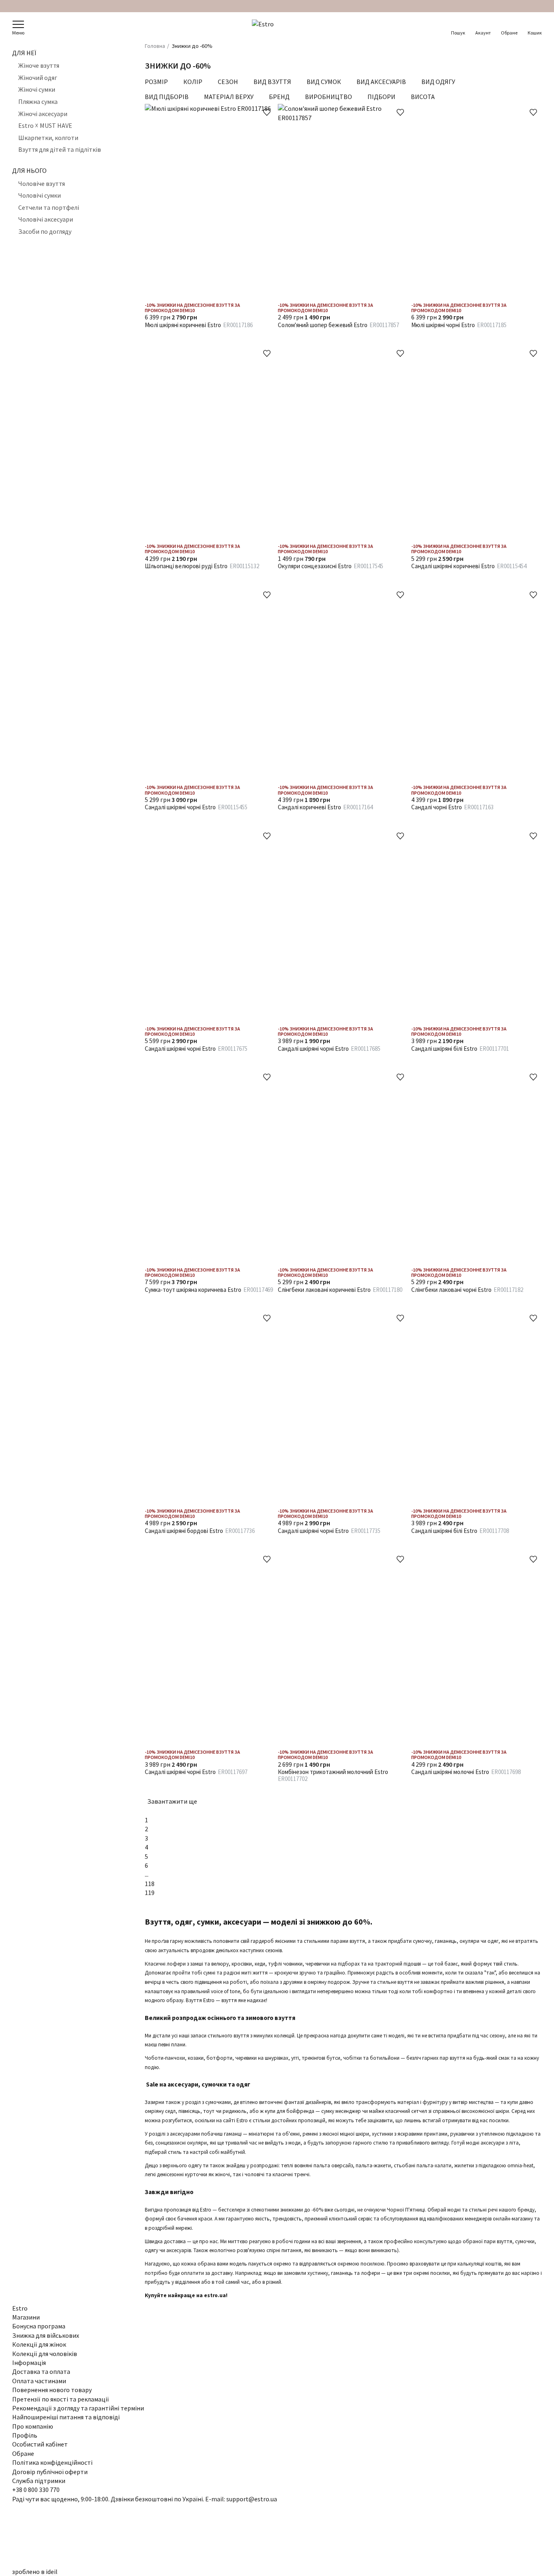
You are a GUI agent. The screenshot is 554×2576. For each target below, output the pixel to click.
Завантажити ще (173, 1801)
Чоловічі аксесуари (46, 220)
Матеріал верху (229, 97)
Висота (423, 97)
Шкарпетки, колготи (48, 138)
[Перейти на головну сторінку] (277, 28)
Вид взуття (272, 82)
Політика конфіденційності (52, 2462)
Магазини (26, 2317)
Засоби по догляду (45, 231)
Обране (509, 33)
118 (150, 1884)
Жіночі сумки (37, 90)
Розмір (156, 82)
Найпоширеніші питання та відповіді (66, 2417)
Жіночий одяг (38, 78)
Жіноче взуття (39, 66)
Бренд (279, 97)
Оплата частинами (39, 2381)
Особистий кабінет (40, 2444)
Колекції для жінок (39, 2344)
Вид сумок (324, 82)
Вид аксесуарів (381, 82)
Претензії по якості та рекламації (61, 2399)
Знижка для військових (46, 2335)
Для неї (24, 53)
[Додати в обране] (267, 112)
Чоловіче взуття (42, 183)
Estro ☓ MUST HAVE (45, 126)
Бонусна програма (39, 2326)
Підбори (381, 97)
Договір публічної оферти (50, 2472)
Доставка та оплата (41, 2371)
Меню (18, 33)
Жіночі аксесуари (43, 114)
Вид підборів (167, 97)
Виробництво (329, 97)
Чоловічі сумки (40, 196)
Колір (193, 82)
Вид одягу (438, 82)
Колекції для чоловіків (45, 2354)
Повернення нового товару (52, 2390)
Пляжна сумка (38, 101)
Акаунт (483, 33)
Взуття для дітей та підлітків (60, 150)
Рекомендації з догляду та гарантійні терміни (78, 2408)
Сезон (228, 82)
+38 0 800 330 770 (36, 2490)
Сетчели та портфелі (49, 207)
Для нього (29, 170)
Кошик (535, 33)
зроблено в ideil (35, 2572)
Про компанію (33, 2426)
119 (150, 1893)
